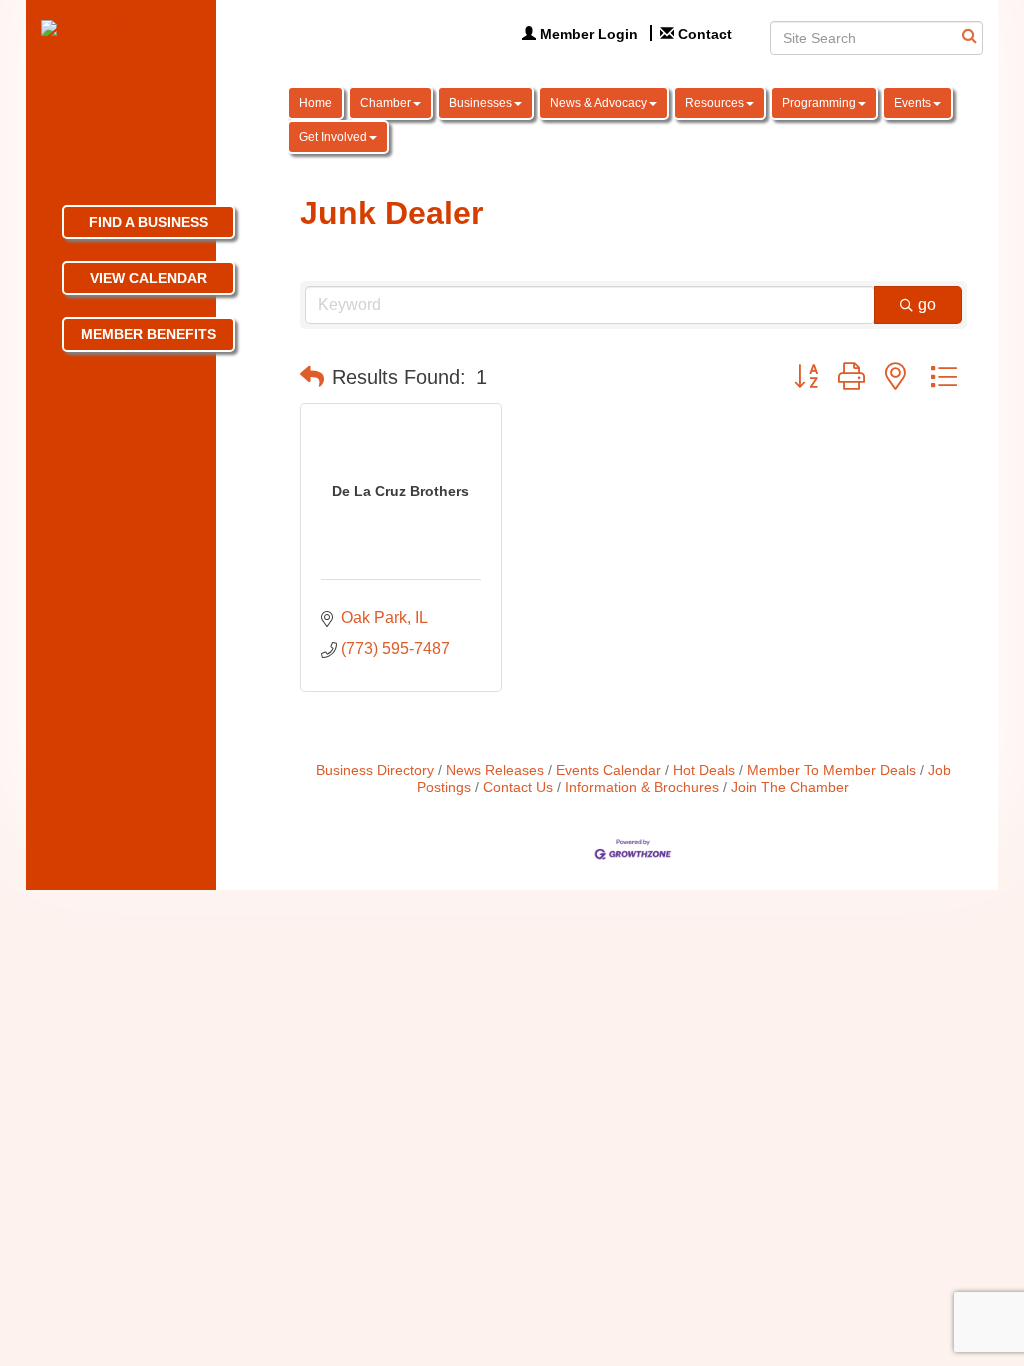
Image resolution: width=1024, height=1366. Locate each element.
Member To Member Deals (831, 770)
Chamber (385, 103)
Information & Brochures (642, 787)
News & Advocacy (598, 103)
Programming (819, 103)
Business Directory (375, 770)
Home (315, 103)
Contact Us (518, 787)
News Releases (495, 770)
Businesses (480, 103)
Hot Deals (704, 770)
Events (912, 103)
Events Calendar (608, 770)
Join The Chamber (790, 787)
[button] (312, 377)
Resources (714, 103)
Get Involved (333, 137)
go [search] (927, 304)
